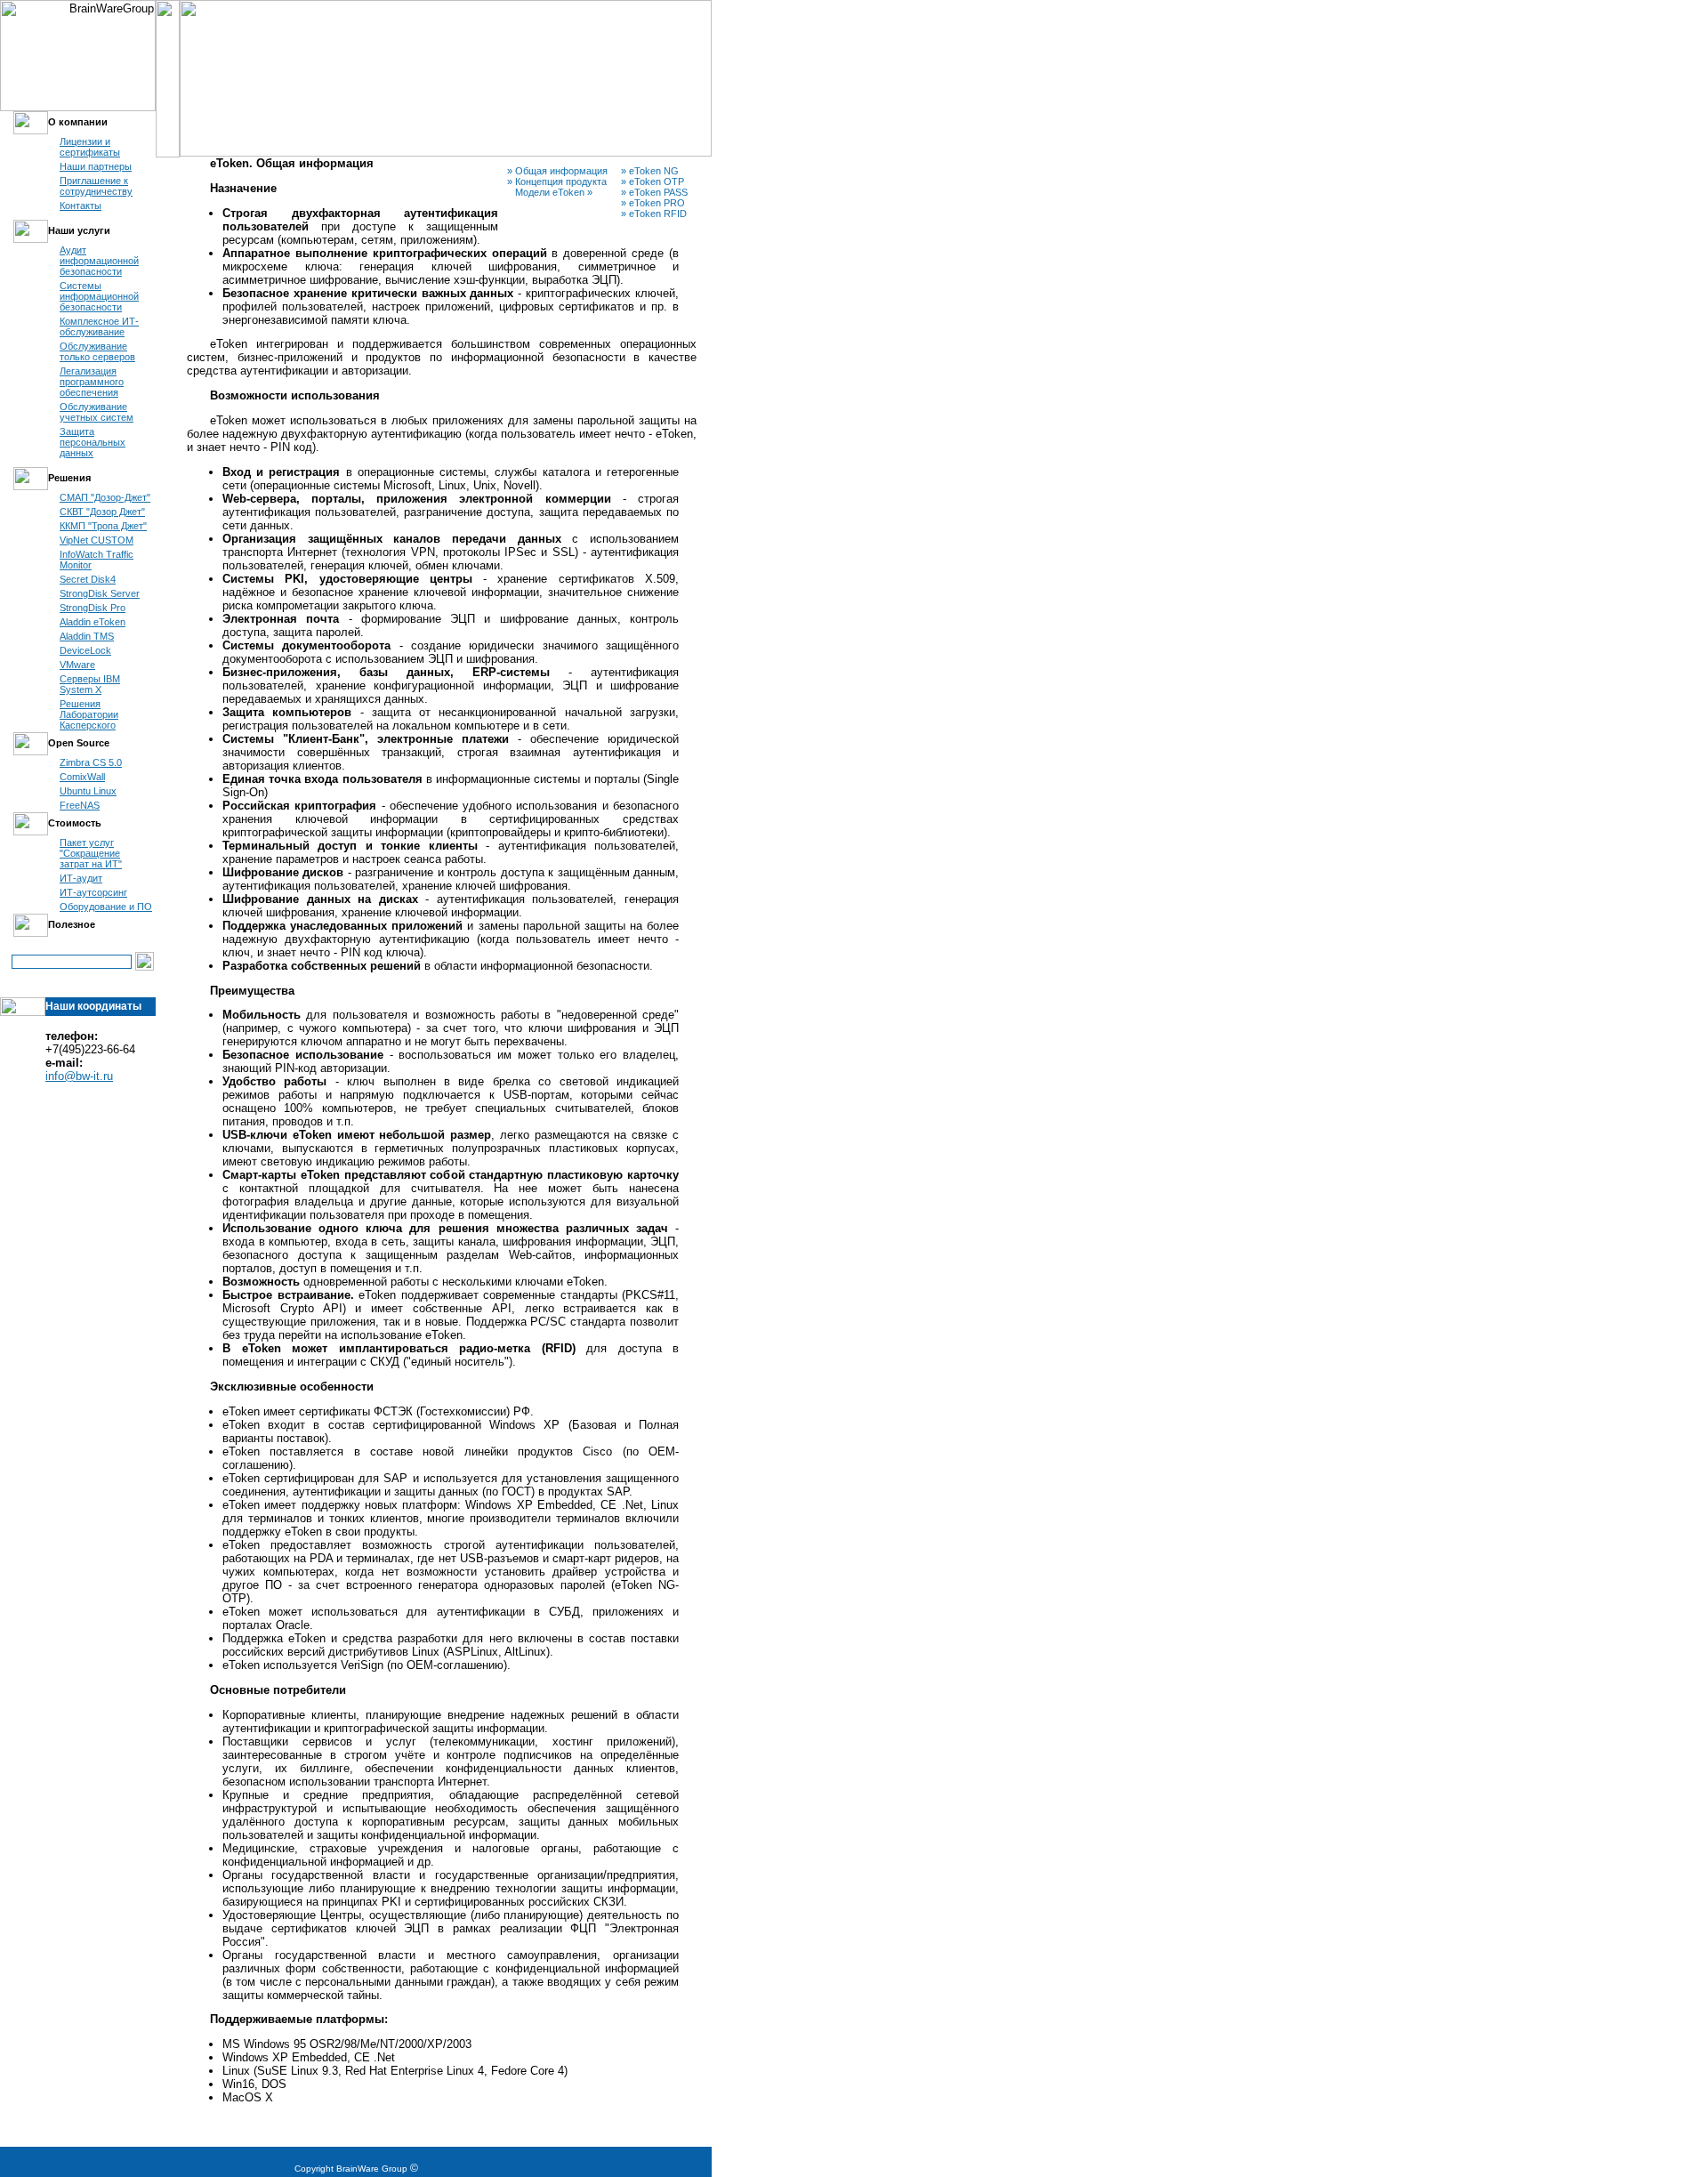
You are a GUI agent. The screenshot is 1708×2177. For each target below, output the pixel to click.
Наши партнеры (96, 166)
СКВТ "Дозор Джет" (102, 512)
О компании (78, 122)
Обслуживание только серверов (97, 351)
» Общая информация (557, 171)
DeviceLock (85, 650)
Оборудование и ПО (106, 907)
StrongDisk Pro (93, 608)
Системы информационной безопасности (99, 296)
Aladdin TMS (87, 636)
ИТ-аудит (81, 878)
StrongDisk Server (100, 593)
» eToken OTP (653, 181)
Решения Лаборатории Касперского (89, 714)
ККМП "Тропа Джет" (103, 526)
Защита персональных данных (93, 442)
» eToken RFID (654, 214)
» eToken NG (650, 171)
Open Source (79, 743)
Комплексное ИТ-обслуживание (99, 327)
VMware (77, 665)
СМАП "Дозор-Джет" (105, 497)
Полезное (72, 924)
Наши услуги (79, 230)
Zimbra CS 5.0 (91, 762)
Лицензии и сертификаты (90, 147)
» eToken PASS (654, 192)
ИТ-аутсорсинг (93, 892)
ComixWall (82, 777)
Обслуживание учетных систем (97, 412)
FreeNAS (80, 805)
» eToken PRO (653, 203)
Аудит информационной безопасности (99, 261)
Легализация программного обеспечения (92, 382)
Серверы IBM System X (90, 684)
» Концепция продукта (557, 181)
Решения (69, 478)
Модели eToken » (550, 192)
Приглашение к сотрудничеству (96, 186)
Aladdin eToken (93, 622)
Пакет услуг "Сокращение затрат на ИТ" (91, 853)
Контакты (81, 206)
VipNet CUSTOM (97, 540)
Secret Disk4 (88, 579)
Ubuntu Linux (88, 791)
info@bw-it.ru (79, 1076)
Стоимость (75, 823)
